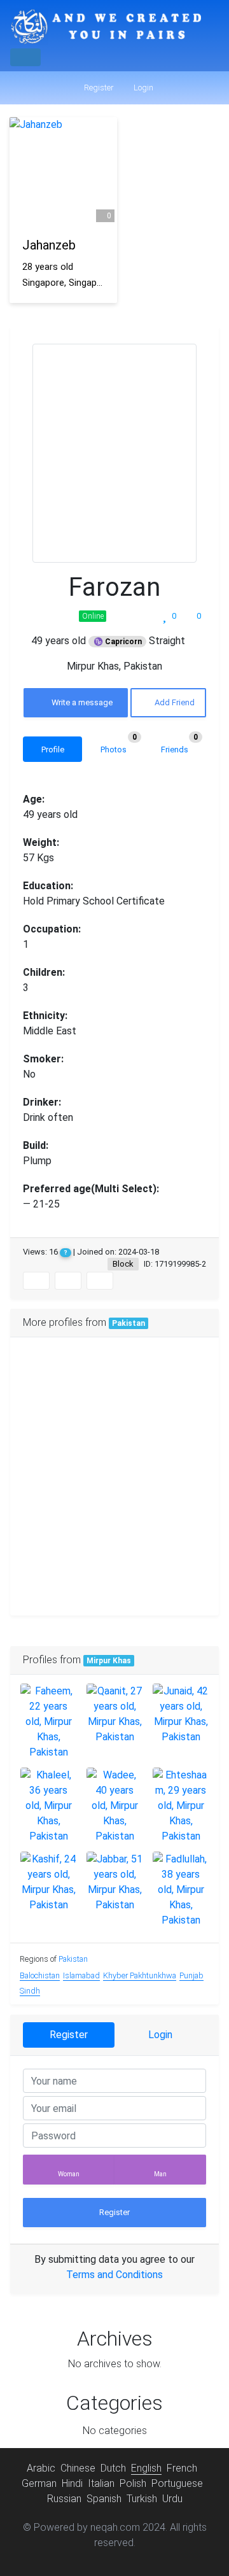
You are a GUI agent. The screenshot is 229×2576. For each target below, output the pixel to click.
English (146, 2468)
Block (123, 1264)
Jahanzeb (49, 245)
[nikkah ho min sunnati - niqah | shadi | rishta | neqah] (106, 27)
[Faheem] (48, 1722)
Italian (101, 2483)
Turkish (142, 2499)
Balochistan (40, 1975)
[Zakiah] (45, 1372)
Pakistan (128, 1323)
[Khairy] (184, 1581)
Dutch (113, 2468)
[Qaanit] (114, 1714)
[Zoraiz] (184, 1372)
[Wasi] (45, 1511)
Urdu (172, 2499)
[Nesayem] (45, 1441)
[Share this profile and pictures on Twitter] (68, 1281)
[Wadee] (114, 1806)
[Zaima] (114, 1441)
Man (160, 2174)
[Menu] (25, 57)
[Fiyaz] (114, 1372)
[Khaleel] (48, 1806)
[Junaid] (181, 1714)
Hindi (72, 2483)
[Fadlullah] (181, 1890)
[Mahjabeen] (184, 1511)
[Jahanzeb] (63, 171)
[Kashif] (48, 1882)
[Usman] (114, 1581)
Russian (64, 2499)
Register (98, 88)
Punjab (191, 1975)
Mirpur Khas (109, 1661)
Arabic (41, 2468)
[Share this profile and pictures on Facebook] (36, 1281)
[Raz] (45, 1581)
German (39, 2483)
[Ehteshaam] (181, 1806)
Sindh (30, 1991)
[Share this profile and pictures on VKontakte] (100, 1281)
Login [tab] (160, 2035)
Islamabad (81, 1975)
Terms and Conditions (114, 2275)
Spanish (104, 2499)
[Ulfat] (114, 1511)
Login (142, 88)
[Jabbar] (114, 1882)
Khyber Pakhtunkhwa (140, 1975)
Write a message (81, 702)
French (182, 2468)
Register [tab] (69, 2035)
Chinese (78, 2468)
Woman (69, 2174)
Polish (133, 2483)
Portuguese (177, 2483)
